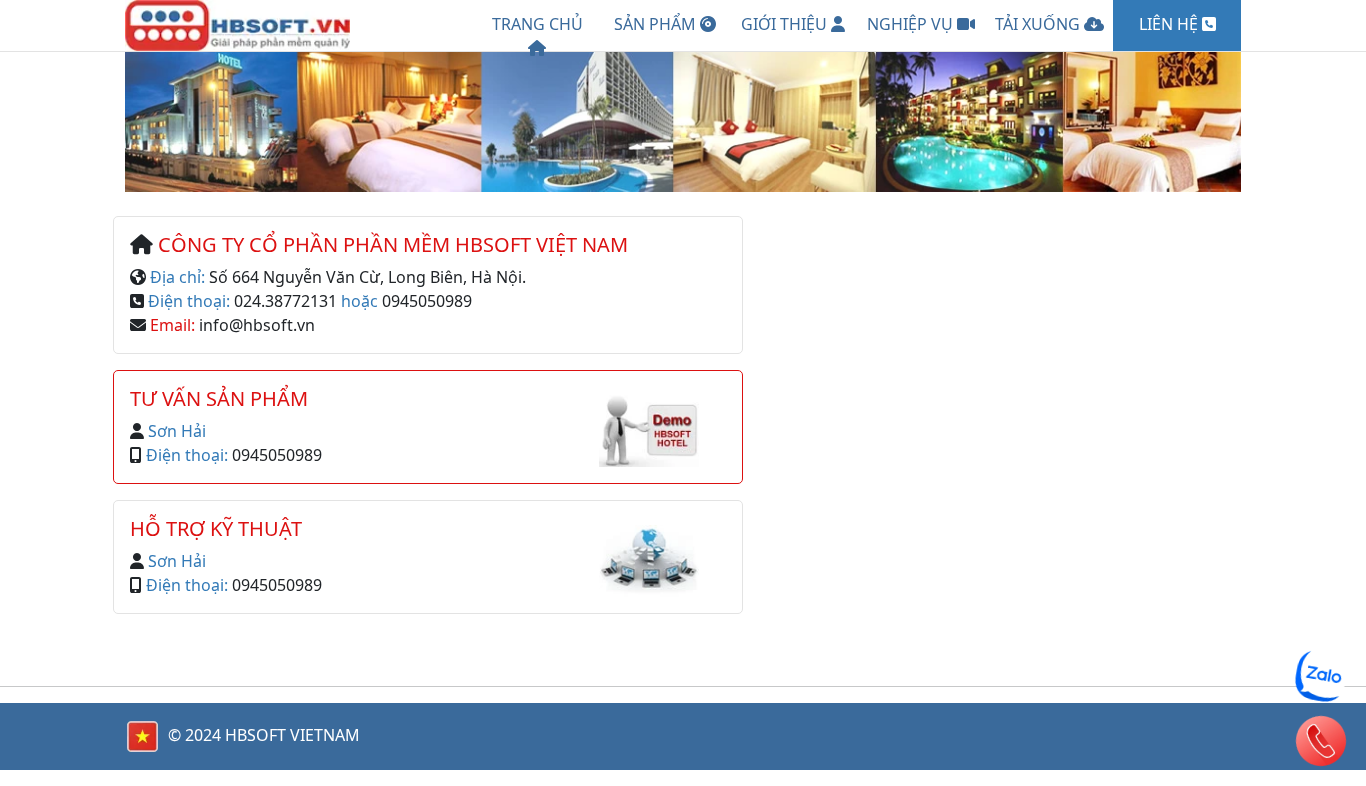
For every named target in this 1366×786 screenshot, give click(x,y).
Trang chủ (537, 24)
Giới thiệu (786, 24)
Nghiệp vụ (912, 24)
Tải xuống (1039, 24)
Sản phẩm (657, 24)
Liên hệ (1170, 24)
